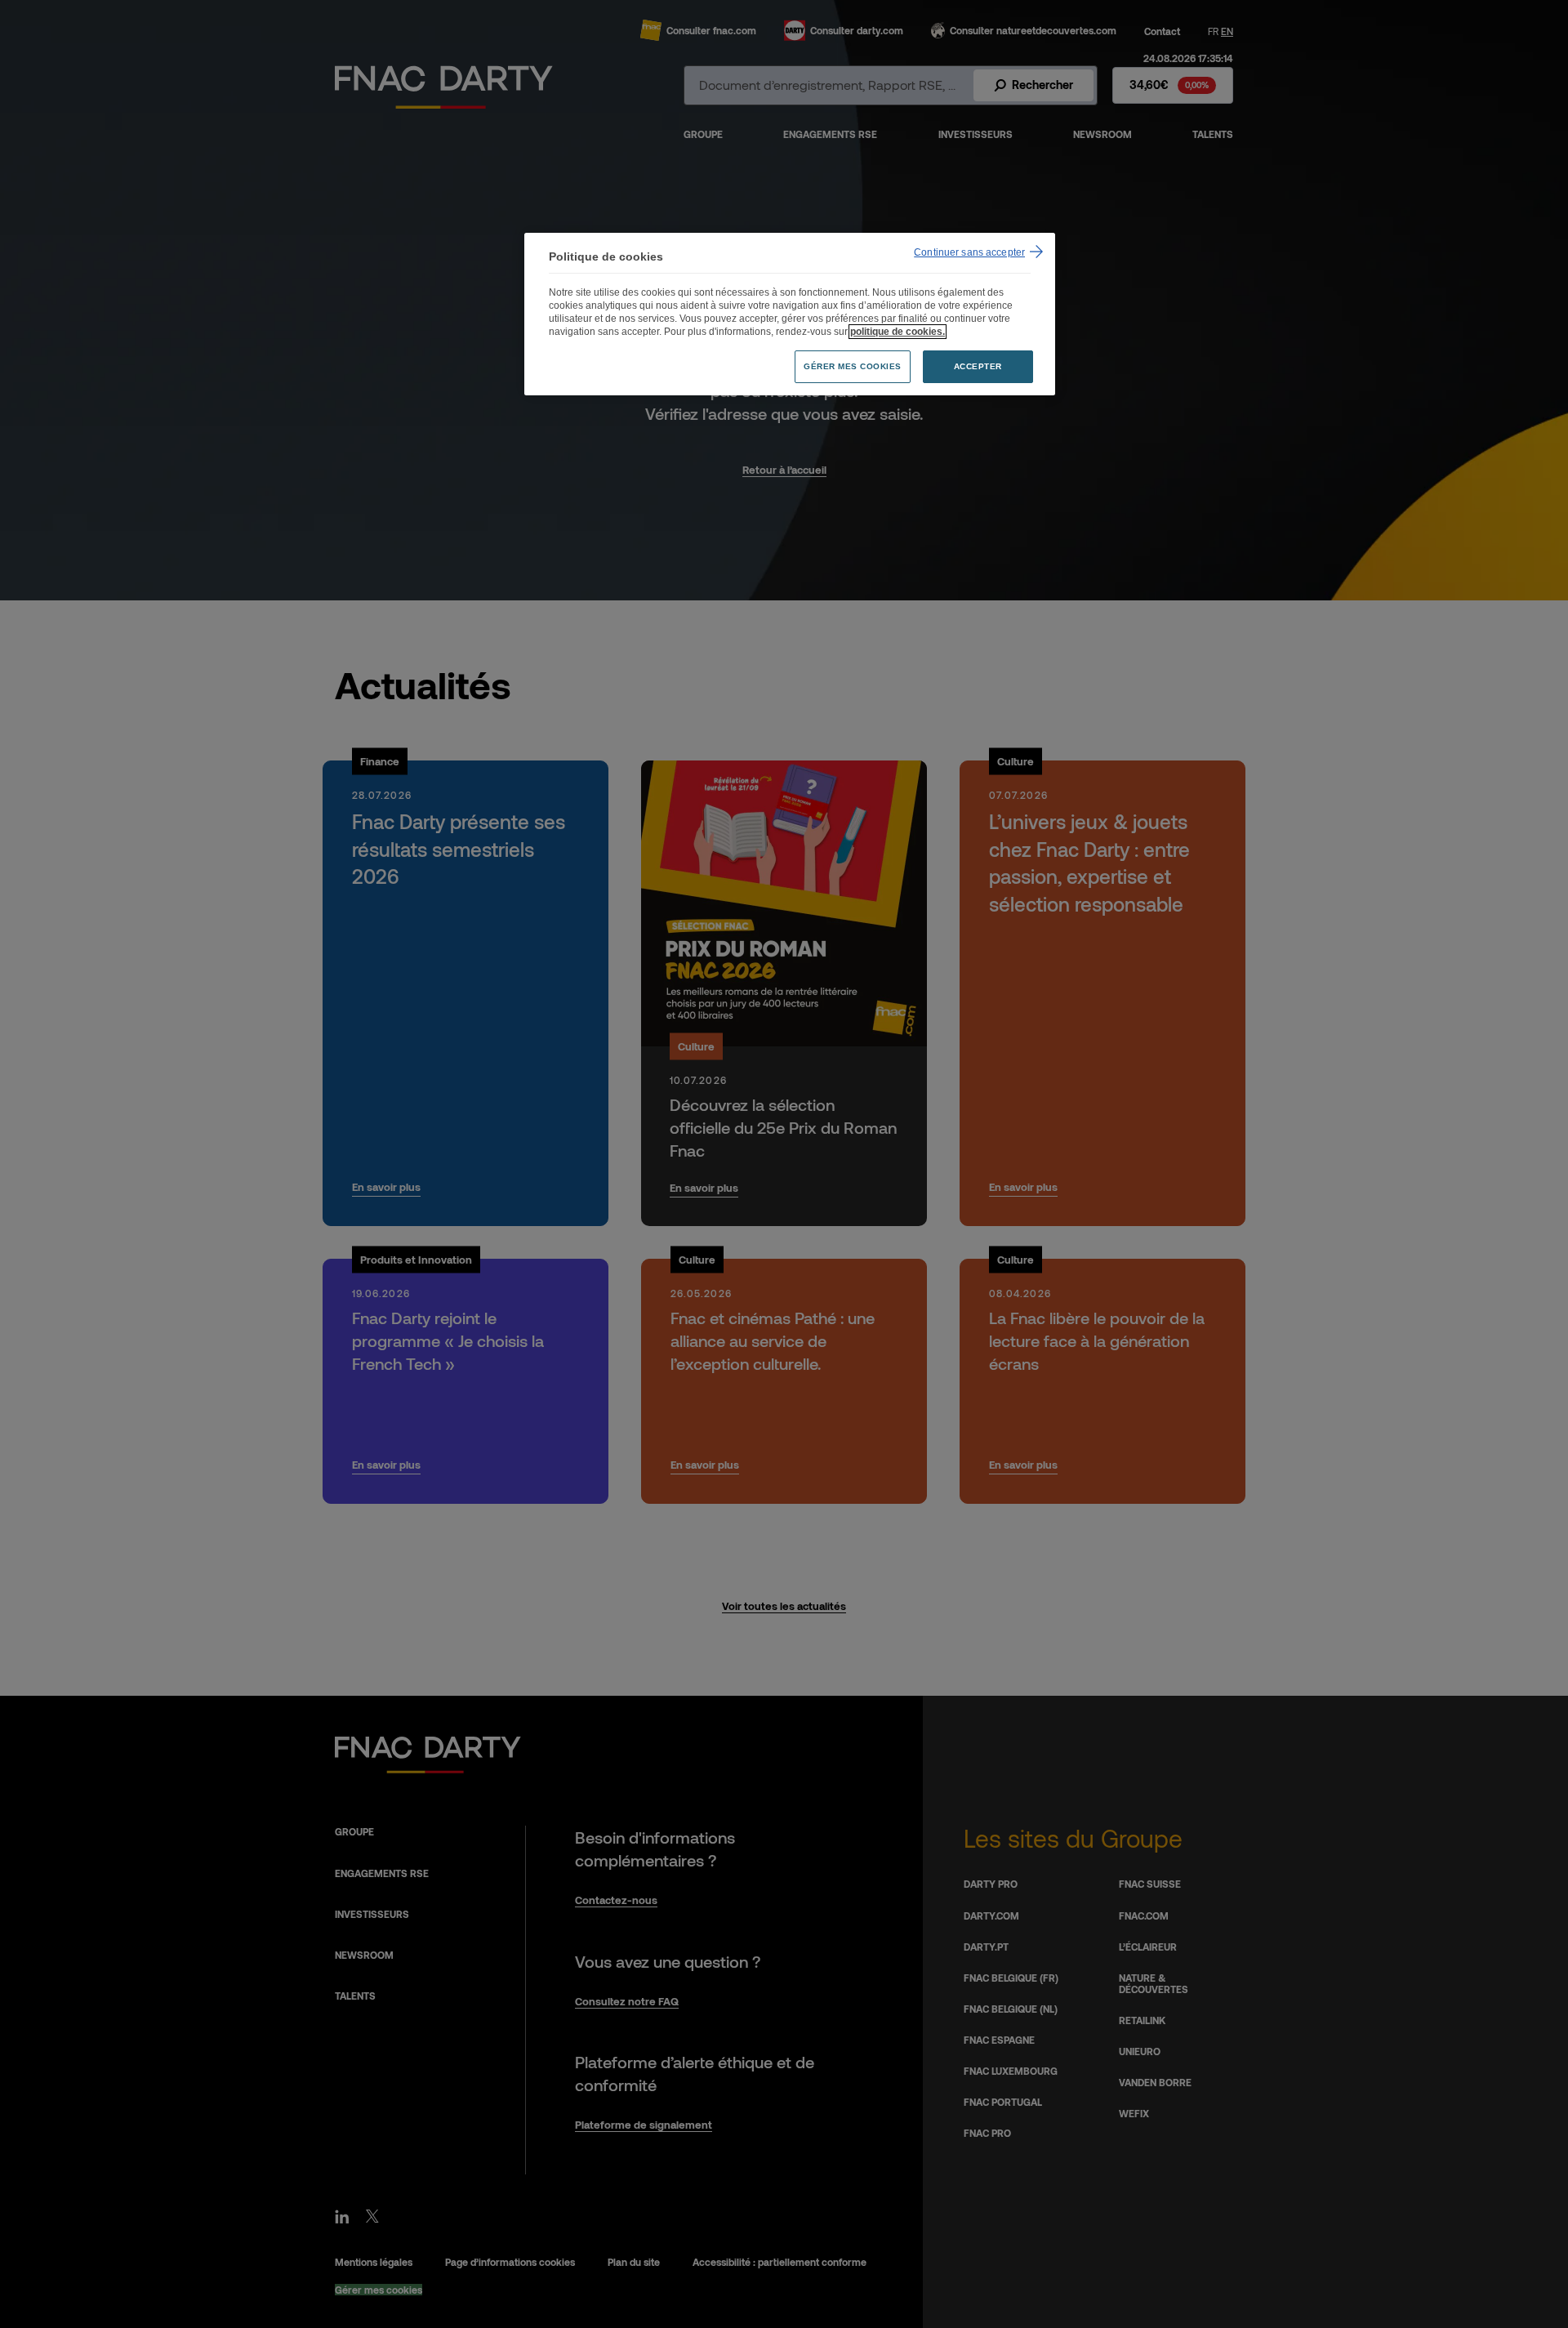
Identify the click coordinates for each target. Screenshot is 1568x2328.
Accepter (978, 366)
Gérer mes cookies (853, 366)
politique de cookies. (898, 332)
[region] (790, 314)
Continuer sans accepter (969, 252)
